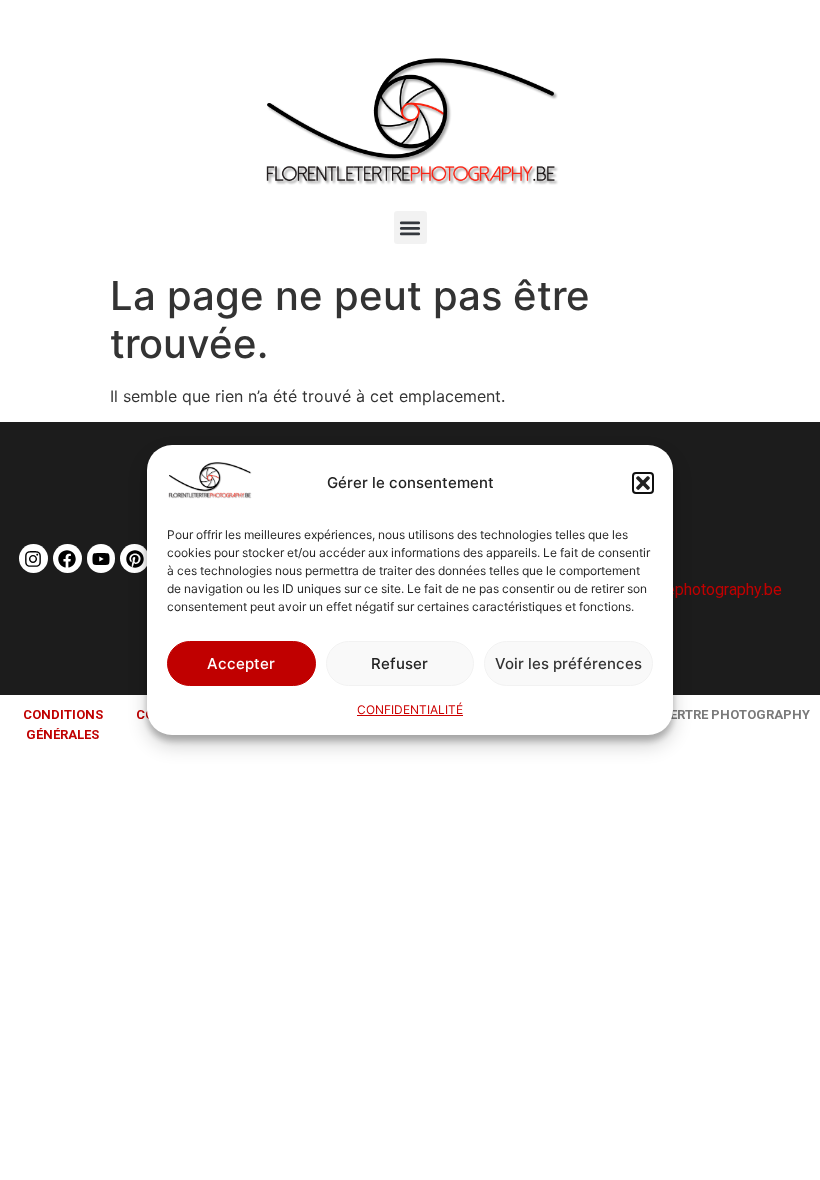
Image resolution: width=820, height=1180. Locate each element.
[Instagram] (33, 558)
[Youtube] (101, 558)
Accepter (241, 663)
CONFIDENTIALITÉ (410, 709)
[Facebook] (67, 558)
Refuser (399, 663)
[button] (643, 483)
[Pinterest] (134, 558)
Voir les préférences (568, 663)
